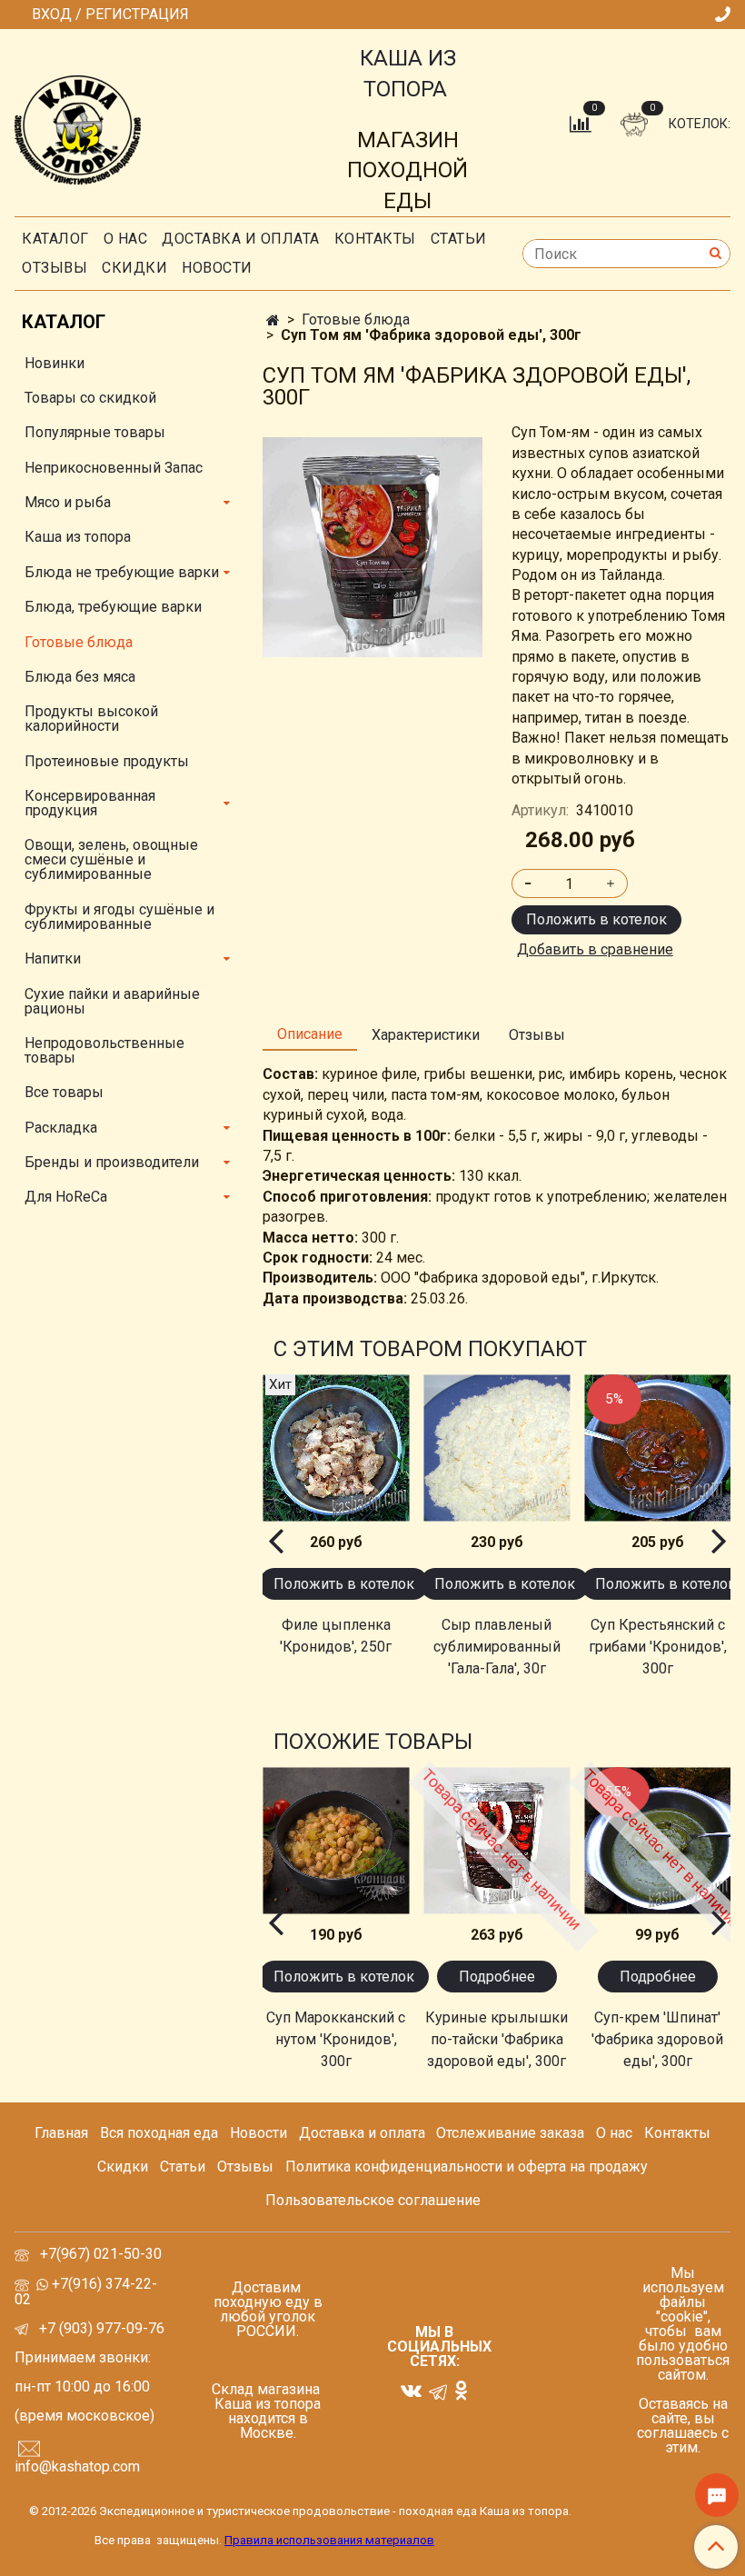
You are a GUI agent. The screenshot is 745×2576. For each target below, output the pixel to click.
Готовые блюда (356, 320)
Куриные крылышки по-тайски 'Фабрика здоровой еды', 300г (497, 2039)
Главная (61, 2133)
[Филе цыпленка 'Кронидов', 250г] (336, 1448)
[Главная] (273, 320)
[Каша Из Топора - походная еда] (78, 126)
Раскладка (61, 1128)
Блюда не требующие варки (122, 572)
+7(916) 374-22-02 (86, 2291)
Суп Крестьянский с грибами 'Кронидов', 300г (658, 1647)
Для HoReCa (66, 1197)
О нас (126, 239)
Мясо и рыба (68, 502)
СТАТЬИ (459, 239)
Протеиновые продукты (107, 761)
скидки (134, 268)
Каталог (55, 239)
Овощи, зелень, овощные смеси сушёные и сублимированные (111, 859)
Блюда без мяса (80, 677)
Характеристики (426, 1035)
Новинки (55, 363)
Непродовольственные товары (104, 1050)
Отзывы (55, 268)
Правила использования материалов (329, 2540)
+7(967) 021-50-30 (103, 2254)
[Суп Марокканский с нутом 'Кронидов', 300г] (336, 1840)
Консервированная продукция (90, 803)
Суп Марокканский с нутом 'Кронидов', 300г (336, 2039)
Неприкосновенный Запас (114, 468)
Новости (217, 268)
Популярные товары (95, 432)
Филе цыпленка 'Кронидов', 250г (336, 1636)
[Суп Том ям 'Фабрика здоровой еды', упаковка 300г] (372, 546)
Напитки (53, 959)
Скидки (123, 2167)
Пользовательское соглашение (373, 2200)
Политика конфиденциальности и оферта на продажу (467, 2167)
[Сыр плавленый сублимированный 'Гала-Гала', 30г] (497, 1448)
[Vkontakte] (411, 2390)
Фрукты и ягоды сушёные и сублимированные (119, 917)
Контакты (375, 239)
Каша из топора (78, 537)
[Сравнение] (582, 123)
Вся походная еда (159, 2133)
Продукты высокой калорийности (91, 719)
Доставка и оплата (241, 239)
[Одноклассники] (461, 2390)
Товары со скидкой (90, 398)
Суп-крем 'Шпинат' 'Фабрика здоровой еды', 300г (657, 2039)
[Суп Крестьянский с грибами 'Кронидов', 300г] (657, 1448)
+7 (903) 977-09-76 (100, 2328)
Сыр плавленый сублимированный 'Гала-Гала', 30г (497, 1647)
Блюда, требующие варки (113, 607)
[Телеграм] (438, 2391)
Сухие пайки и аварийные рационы (112, 1001)
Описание (310, 1034)
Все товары (64, 1092)
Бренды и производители (112, 1162)
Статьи (183, 2167)
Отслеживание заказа (510, 2133)
